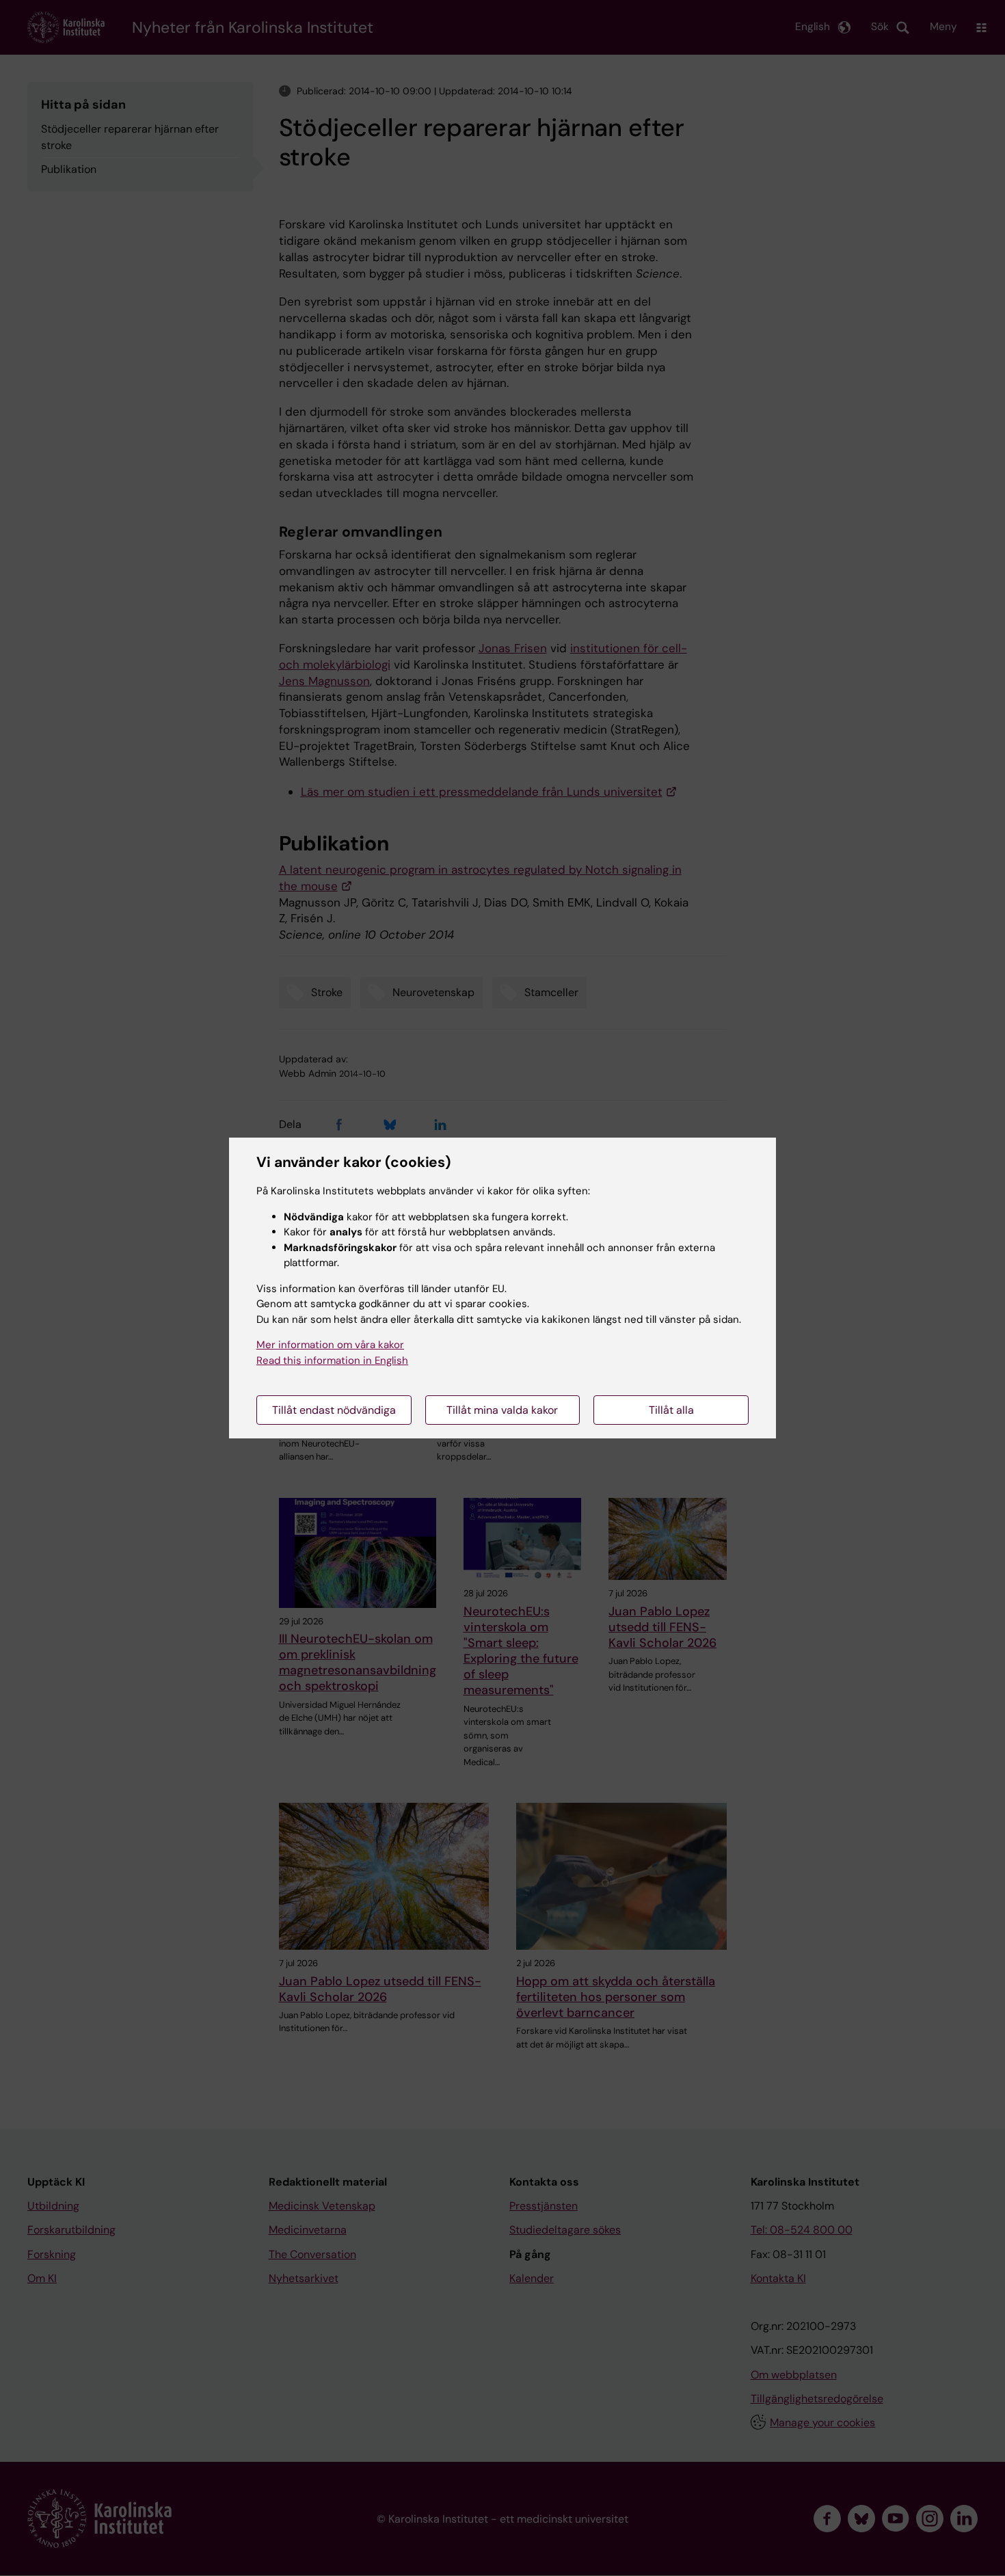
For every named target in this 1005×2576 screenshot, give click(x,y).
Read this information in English (332, 1360)
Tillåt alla (671, 1410)
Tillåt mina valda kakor (502, 1410)
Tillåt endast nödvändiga (334, 1410)
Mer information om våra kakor (330, 1345)
